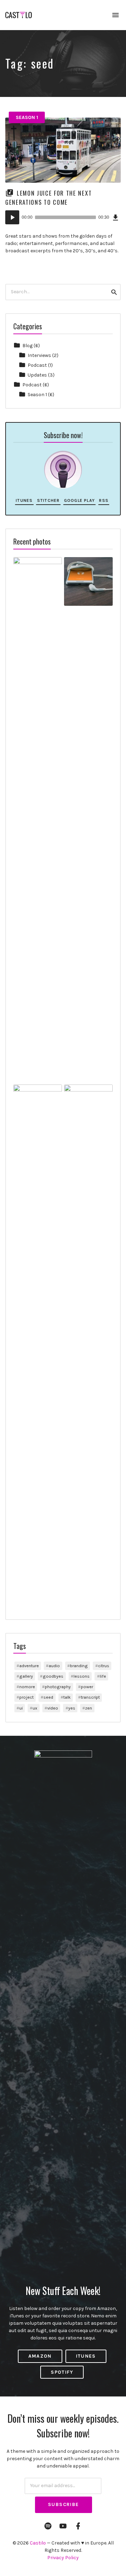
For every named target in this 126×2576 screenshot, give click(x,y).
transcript (90, 1697)
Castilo (38, 2543)
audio (54, 1666)
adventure (29, 1666)
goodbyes (53, 1676)
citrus (104, 1666)
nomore (27, 1687)
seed (48, 1697)
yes (72, 1708)
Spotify (62, 2372)
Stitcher (48, 500)
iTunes (24, 500)
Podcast (37, 365)
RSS (104, 500)
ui (21, 1708)
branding (79, 1666)
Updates (37, 375)
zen (89, 1708)
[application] (63, 217)
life (103, 1676)
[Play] (12, 217)
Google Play (79, 500)
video (53, 1708)
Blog (27, 346)
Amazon (40, 2356)
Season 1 (27, 117)
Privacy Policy (63, 2558)
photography (58, 1687)
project (26, 1697)
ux (35, 1708)
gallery (26, 1676)
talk (67, 1697)
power (87, 1687)
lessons (82, 1676)
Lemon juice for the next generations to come (48, 197)
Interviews (39, 355)
